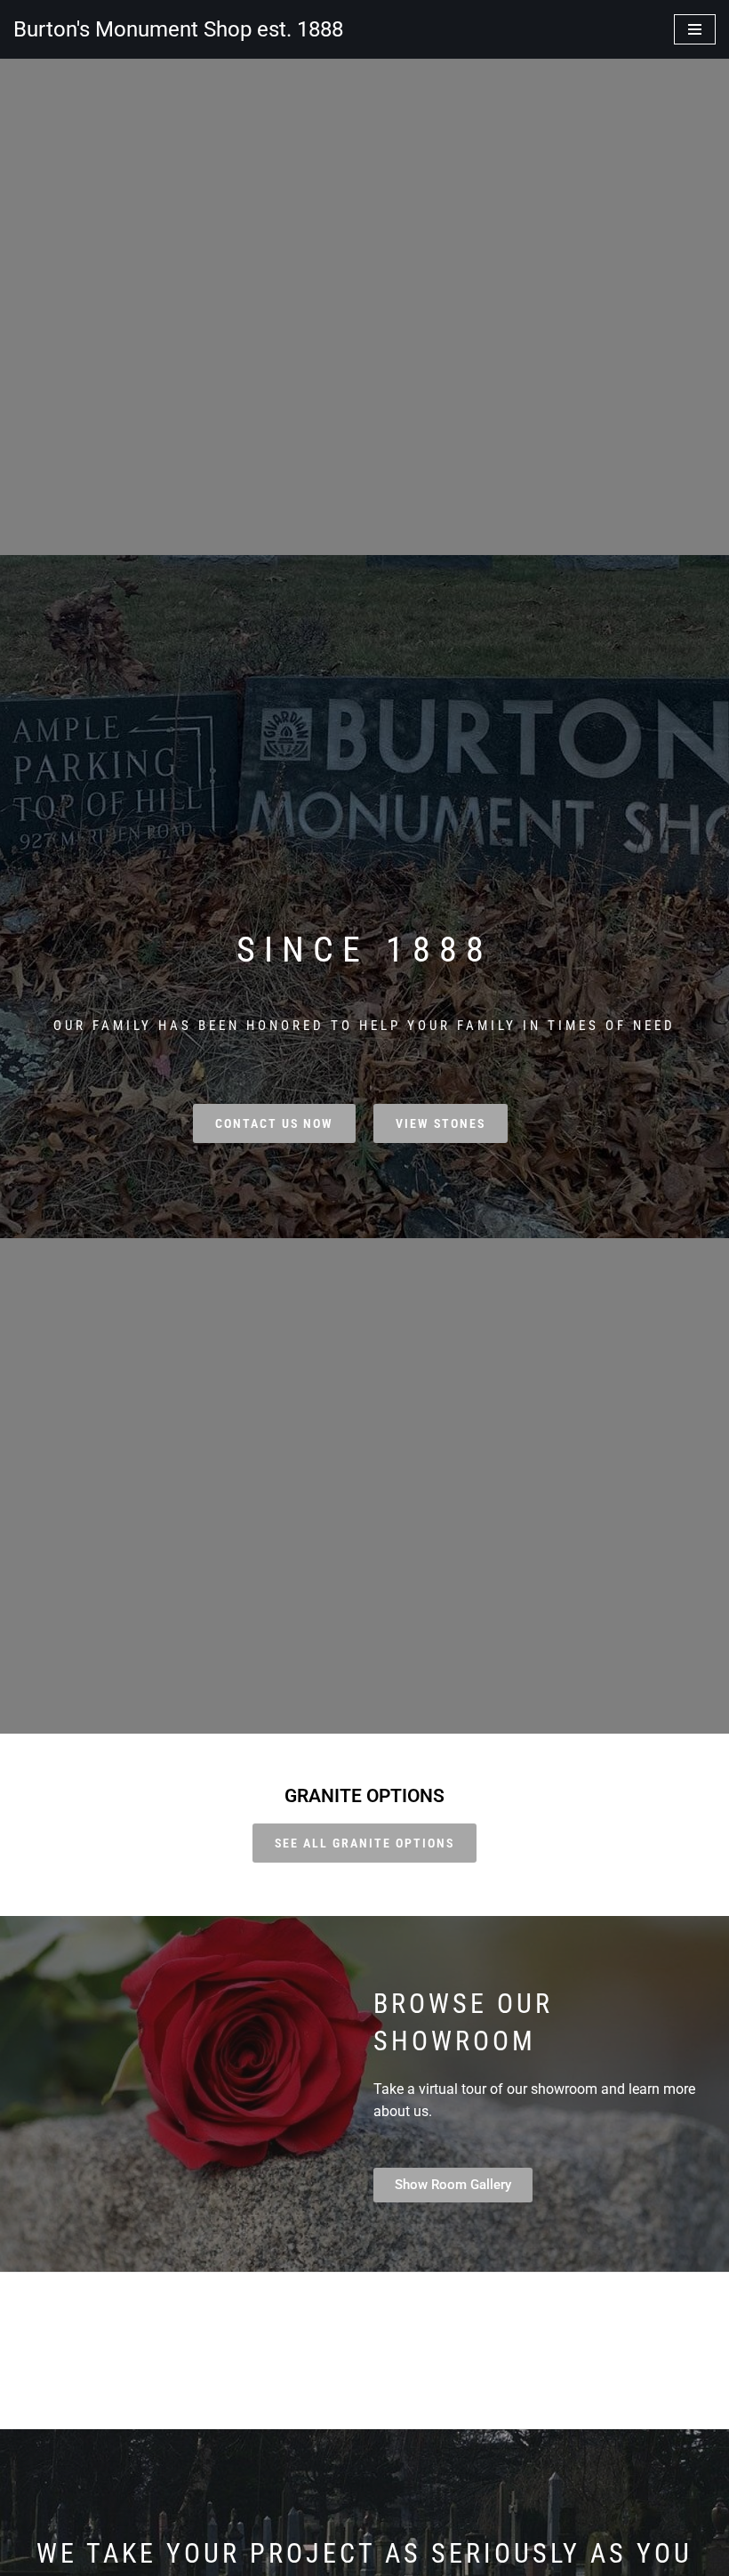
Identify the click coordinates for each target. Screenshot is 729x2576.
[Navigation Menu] (695, 29)
